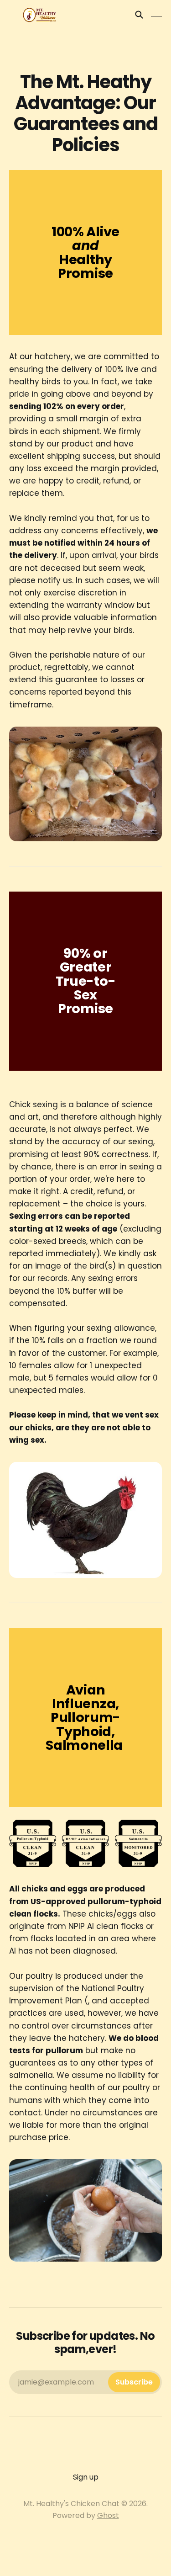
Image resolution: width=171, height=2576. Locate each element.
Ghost (108, 2515)
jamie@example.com (85, 2382)
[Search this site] (139, 15)
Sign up (86, 2477)
